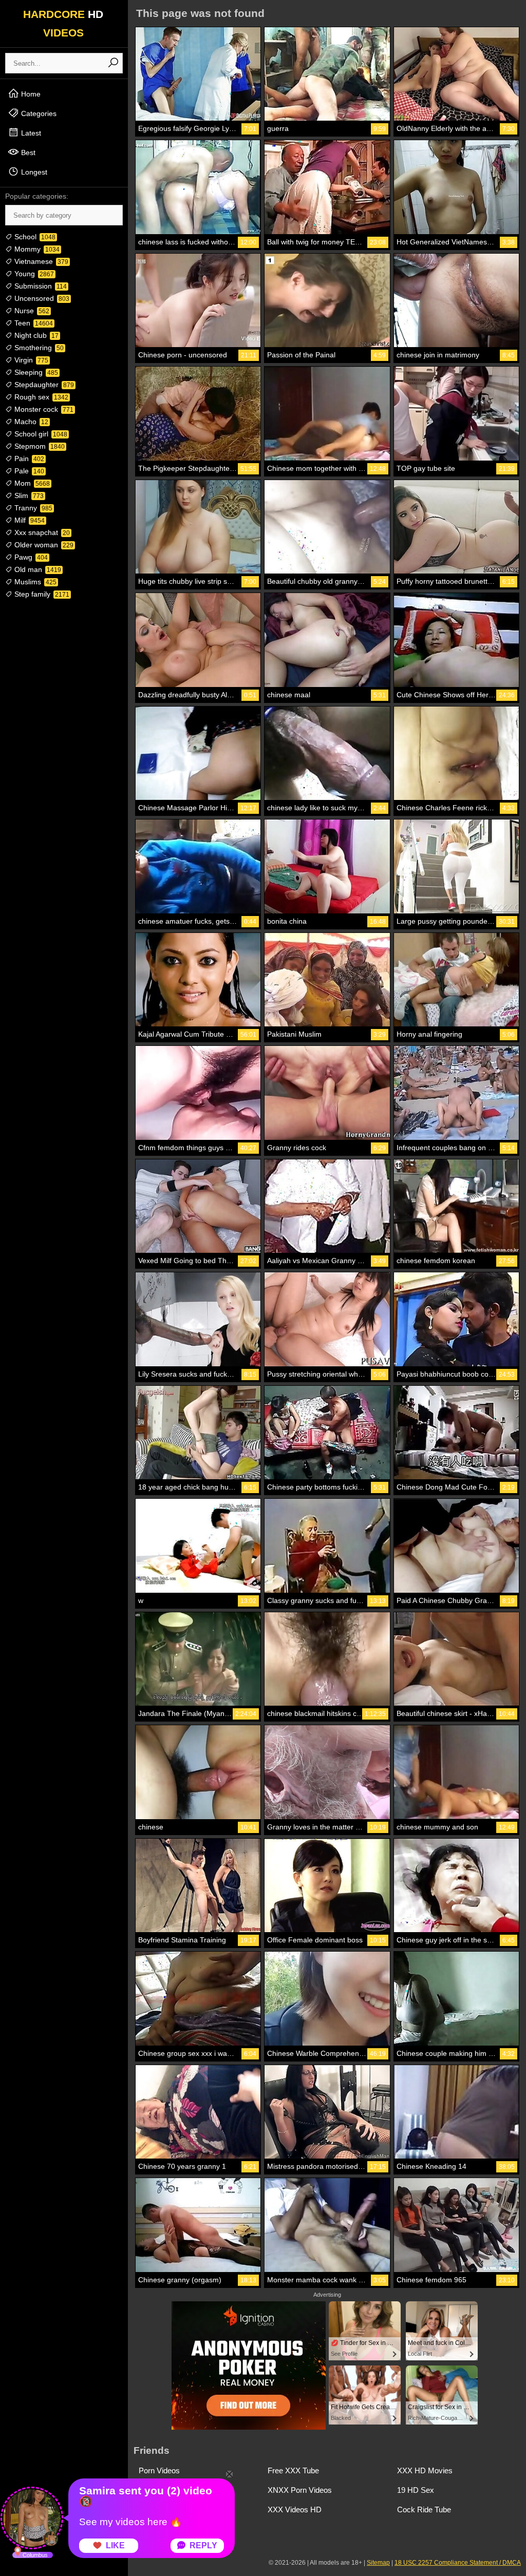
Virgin (30, 360)
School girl (40, 434)
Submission (40, 286)
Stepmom (39, 446)
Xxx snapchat (41, 532)
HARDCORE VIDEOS (63, 23)
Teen (33, 323)
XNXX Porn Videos (300, 2490)
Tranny (32, 508)
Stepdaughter (43, 385)
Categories (38, 113)
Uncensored (41, 298)
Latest (30, 133)
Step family (41, 594)
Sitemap (378, 2563)
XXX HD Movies (425, 2470)
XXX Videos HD (295, 2510)
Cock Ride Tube (424, 2510)
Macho (30, 422)
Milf (29, 520)
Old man (37, 569)
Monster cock (43, 409)
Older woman (43, 545)
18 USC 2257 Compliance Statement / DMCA (458, 2563)
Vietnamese (40, 261)
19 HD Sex (416, 2490)
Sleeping (35, 372)
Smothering (38, 348)
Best (27, 152)
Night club (35, 335)
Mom (31, 483)
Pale (28, 471)
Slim (28, 495)
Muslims (34, 582)
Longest (33, 172)
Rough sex (40, 397)
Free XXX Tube (293, 2470)
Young (33, 274)
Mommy (36, 249)
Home (30, 94)
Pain (28, 459)
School (34, 237)
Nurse (31, 311)
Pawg (30, 557)
